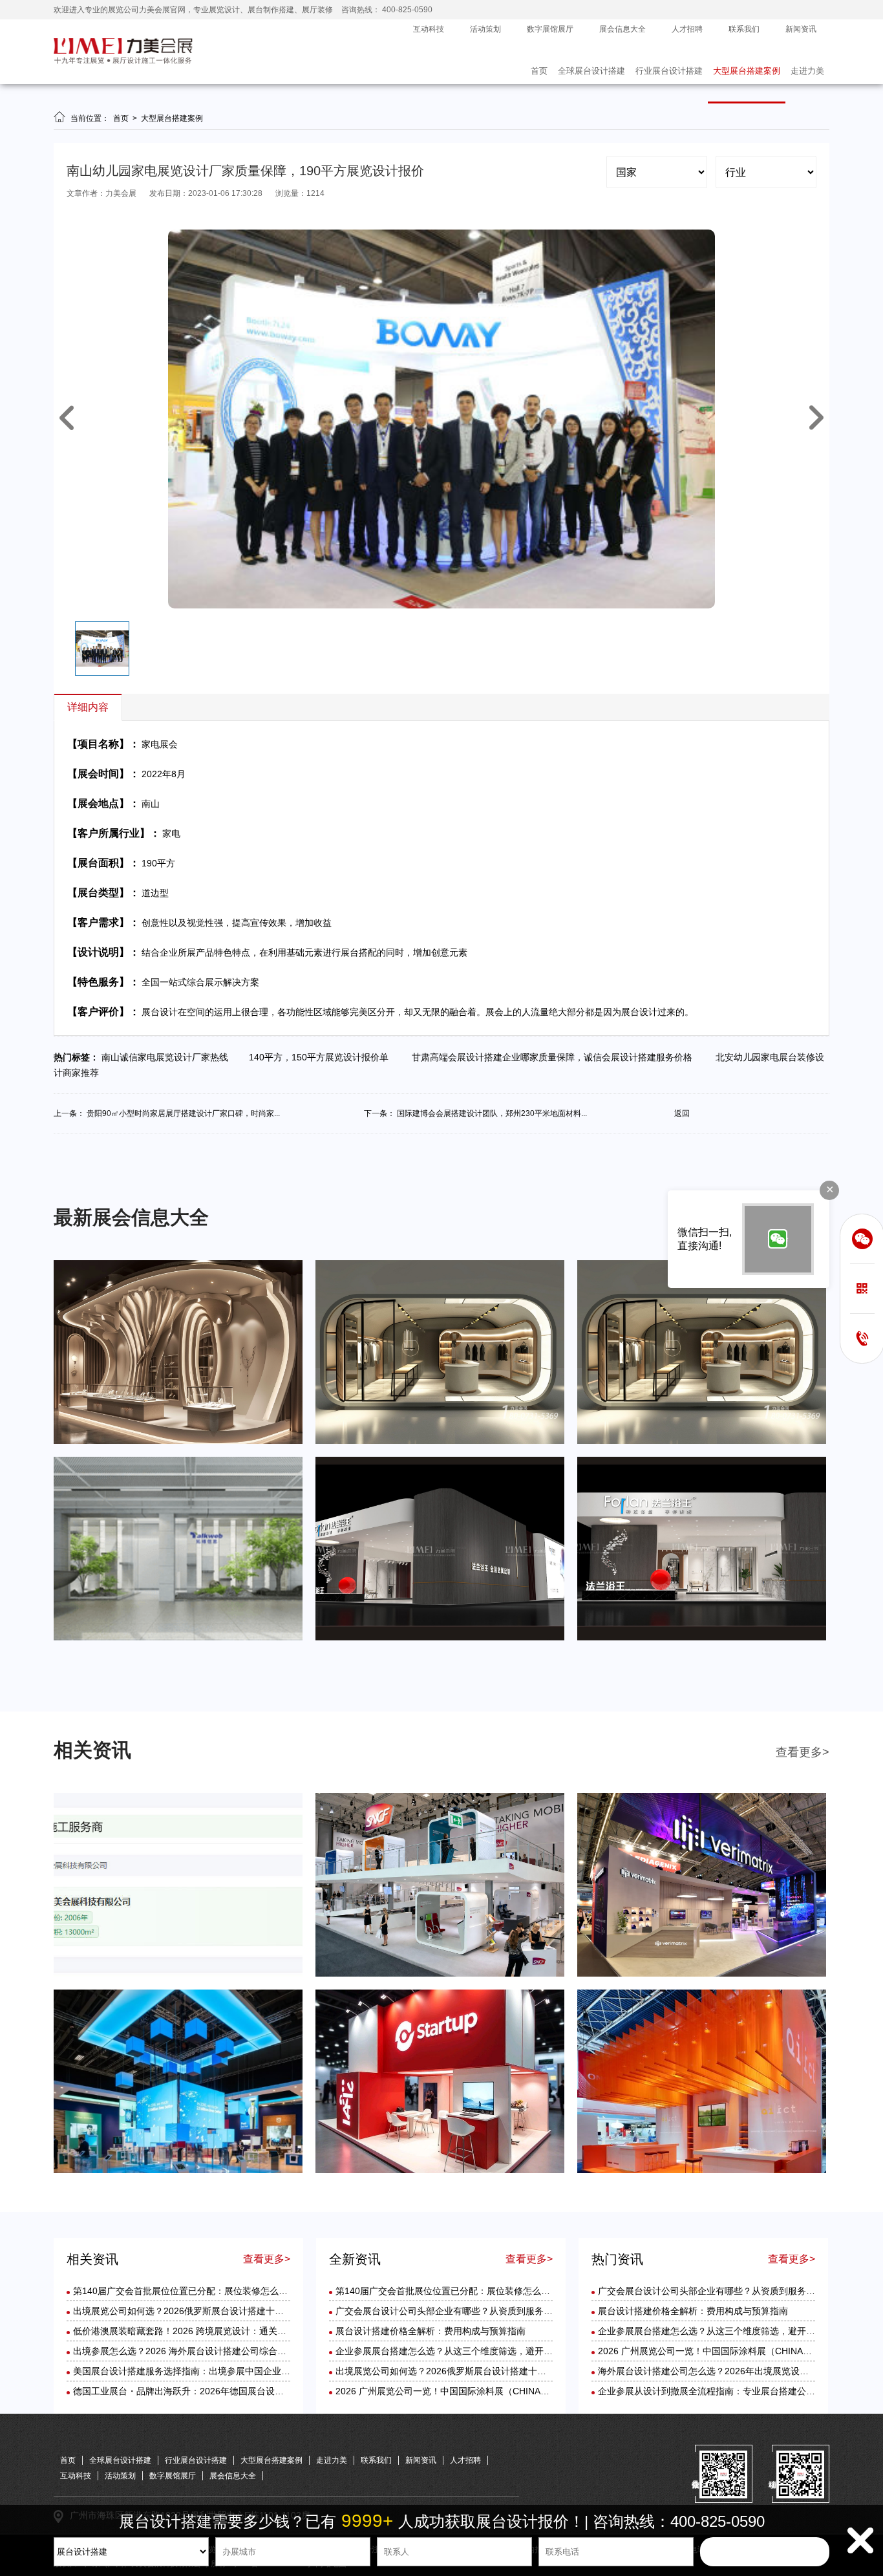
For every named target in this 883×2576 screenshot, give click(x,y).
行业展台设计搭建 (669, 71)
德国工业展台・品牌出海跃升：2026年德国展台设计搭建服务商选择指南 (219, 2391)
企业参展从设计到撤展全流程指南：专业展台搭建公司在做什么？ (729, 2391)
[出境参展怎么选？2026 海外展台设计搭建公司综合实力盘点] (178, 2171)
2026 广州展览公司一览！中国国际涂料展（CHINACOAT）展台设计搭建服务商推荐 (505, 2391)
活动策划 (485, 29)
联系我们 (744, 29)
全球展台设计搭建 (591, 71)
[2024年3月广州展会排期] (702, 1638)
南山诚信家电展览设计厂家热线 (169, 1057)
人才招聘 (687, 29)
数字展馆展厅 (550, 29)
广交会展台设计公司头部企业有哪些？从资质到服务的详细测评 (462, 2311)
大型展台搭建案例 (747, 71)
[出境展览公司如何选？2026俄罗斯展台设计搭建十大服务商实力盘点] (440, 1974)
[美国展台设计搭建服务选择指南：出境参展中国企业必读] (440, 2171)
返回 (682, 1113)
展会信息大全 (622, 29)
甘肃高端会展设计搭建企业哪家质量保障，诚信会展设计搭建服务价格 (555, 1057)
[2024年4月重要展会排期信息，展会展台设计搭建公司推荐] (702, 1441)
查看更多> (803, 1752)
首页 (539, 71)
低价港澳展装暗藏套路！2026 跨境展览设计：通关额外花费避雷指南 (211, 2331)
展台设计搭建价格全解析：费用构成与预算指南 (431, 2331)
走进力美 (807, 71)
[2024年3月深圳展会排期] (440, 1638)
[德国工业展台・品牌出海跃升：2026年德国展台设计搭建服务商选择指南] (702, 2171)
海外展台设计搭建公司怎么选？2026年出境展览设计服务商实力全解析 (739, 2371)
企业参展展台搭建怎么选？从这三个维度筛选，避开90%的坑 (458, 2351)
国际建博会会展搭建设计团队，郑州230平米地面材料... (492, 1113)
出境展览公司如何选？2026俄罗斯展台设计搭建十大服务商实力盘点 (210, 2311)
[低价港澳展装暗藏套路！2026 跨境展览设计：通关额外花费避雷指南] (702, 1974)
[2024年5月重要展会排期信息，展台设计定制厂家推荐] (440, 1441)
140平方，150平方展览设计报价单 (323, 1057)
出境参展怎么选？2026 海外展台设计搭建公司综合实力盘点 (193, 2351)
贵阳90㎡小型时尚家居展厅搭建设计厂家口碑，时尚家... (183, 1113)
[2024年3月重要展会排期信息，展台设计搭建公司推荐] (178, 1638)
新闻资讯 (801, 29)
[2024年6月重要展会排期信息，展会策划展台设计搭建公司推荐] (178, 1441)
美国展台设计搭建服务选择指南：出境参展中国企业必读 (186, 2371)
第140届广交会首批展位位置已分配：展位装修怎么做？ (185, 2291)
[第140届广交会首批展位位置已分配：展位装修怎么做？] (178, 1974)
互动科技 (429, 29)
